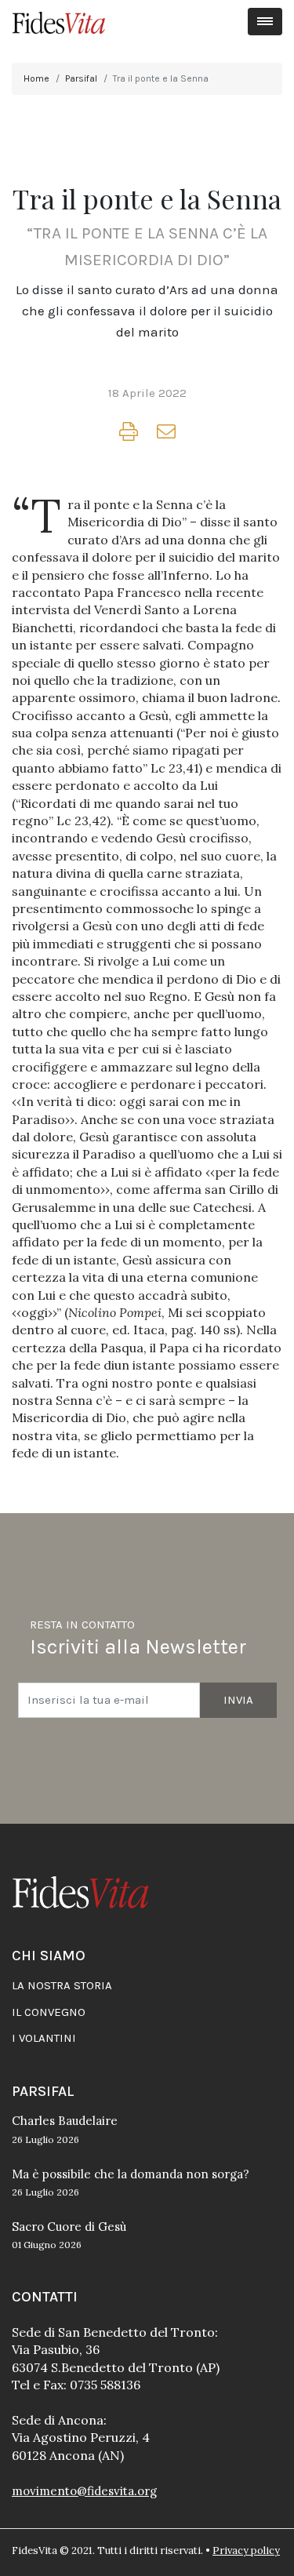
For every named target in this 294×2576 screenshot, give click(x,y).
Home (36, 78)
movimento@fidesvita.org (84, 2491)
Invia (238, 1700)
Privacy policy (246, 2551)
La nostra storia (62, 1985)
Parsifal (81, 78)
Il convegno (49, 2012)
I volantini (44, 2038)
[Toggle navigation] (265, 22)
